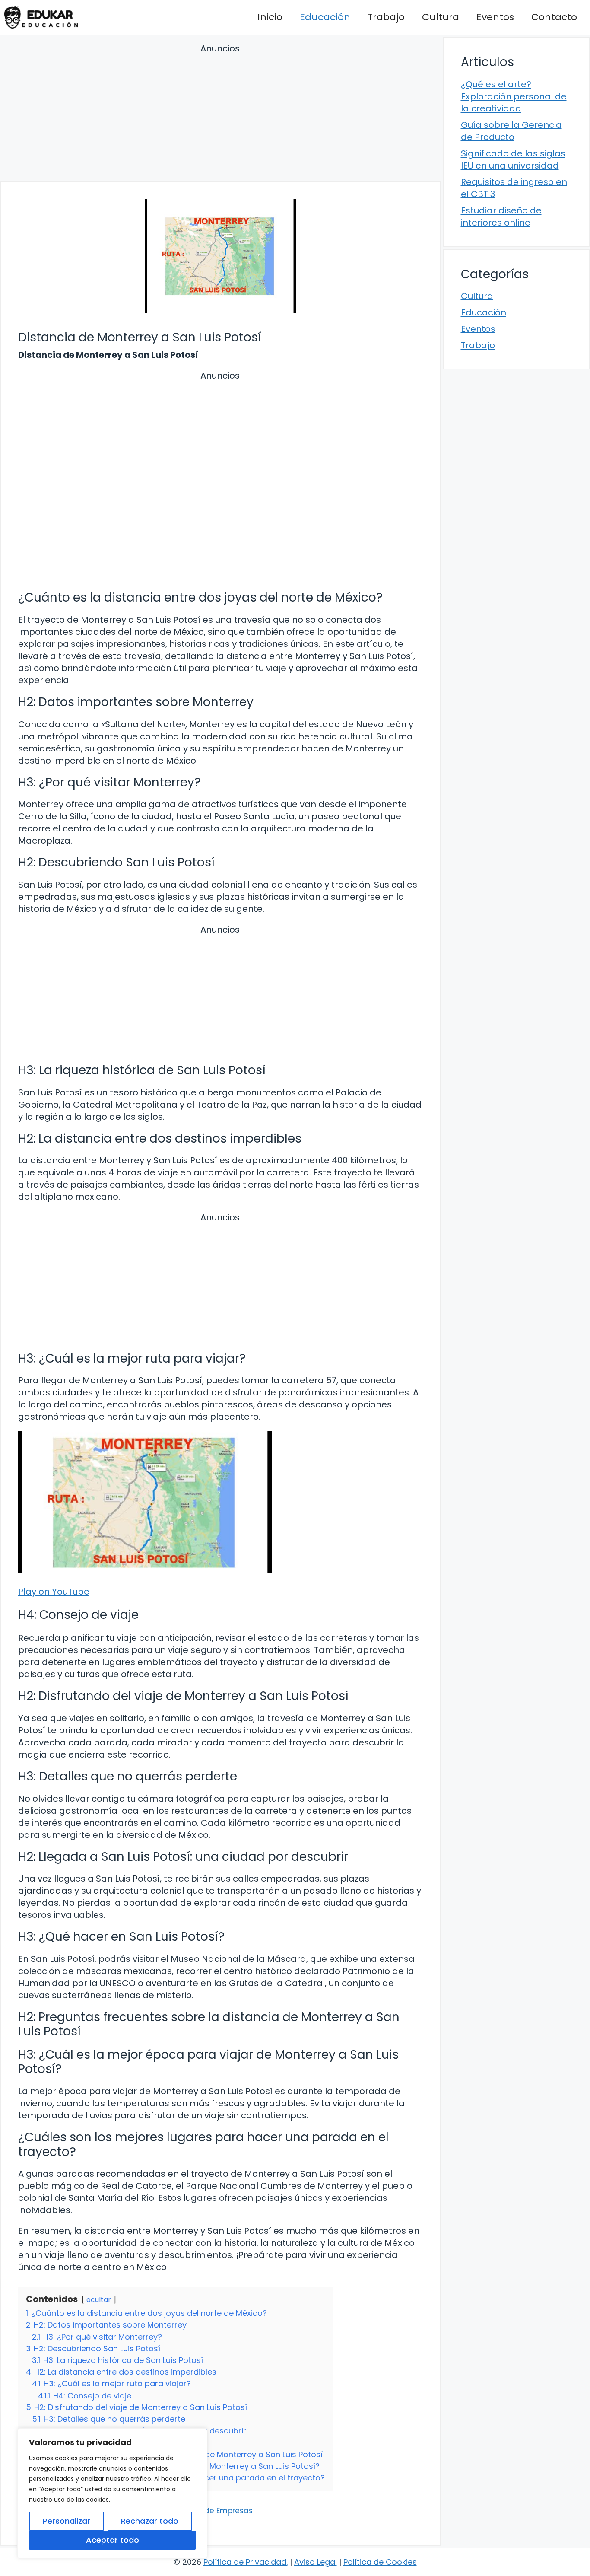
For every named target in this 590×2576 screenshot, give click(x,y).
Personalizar (67, 2521)
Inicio (270, 17)
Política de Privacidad (245, 2562)
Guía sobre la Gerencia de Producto (511, 131)
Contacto (554, 17)
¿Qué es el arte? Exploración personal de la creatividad (514, 96)
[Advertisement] (220, 114)
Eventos (495, 17)
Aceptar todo (113, 2540)
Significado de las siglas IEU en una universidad (513, 159)
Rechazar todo (150, 2521)
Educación (325, 17)
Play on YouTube (54, 1592)
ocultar (99, 2300)
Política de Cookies (380, 2562)
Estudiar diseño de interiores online (501, 217)
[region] (112, 2493)
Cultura (441, 17)
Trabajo (386, 17)
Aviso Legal (316, 2562)
